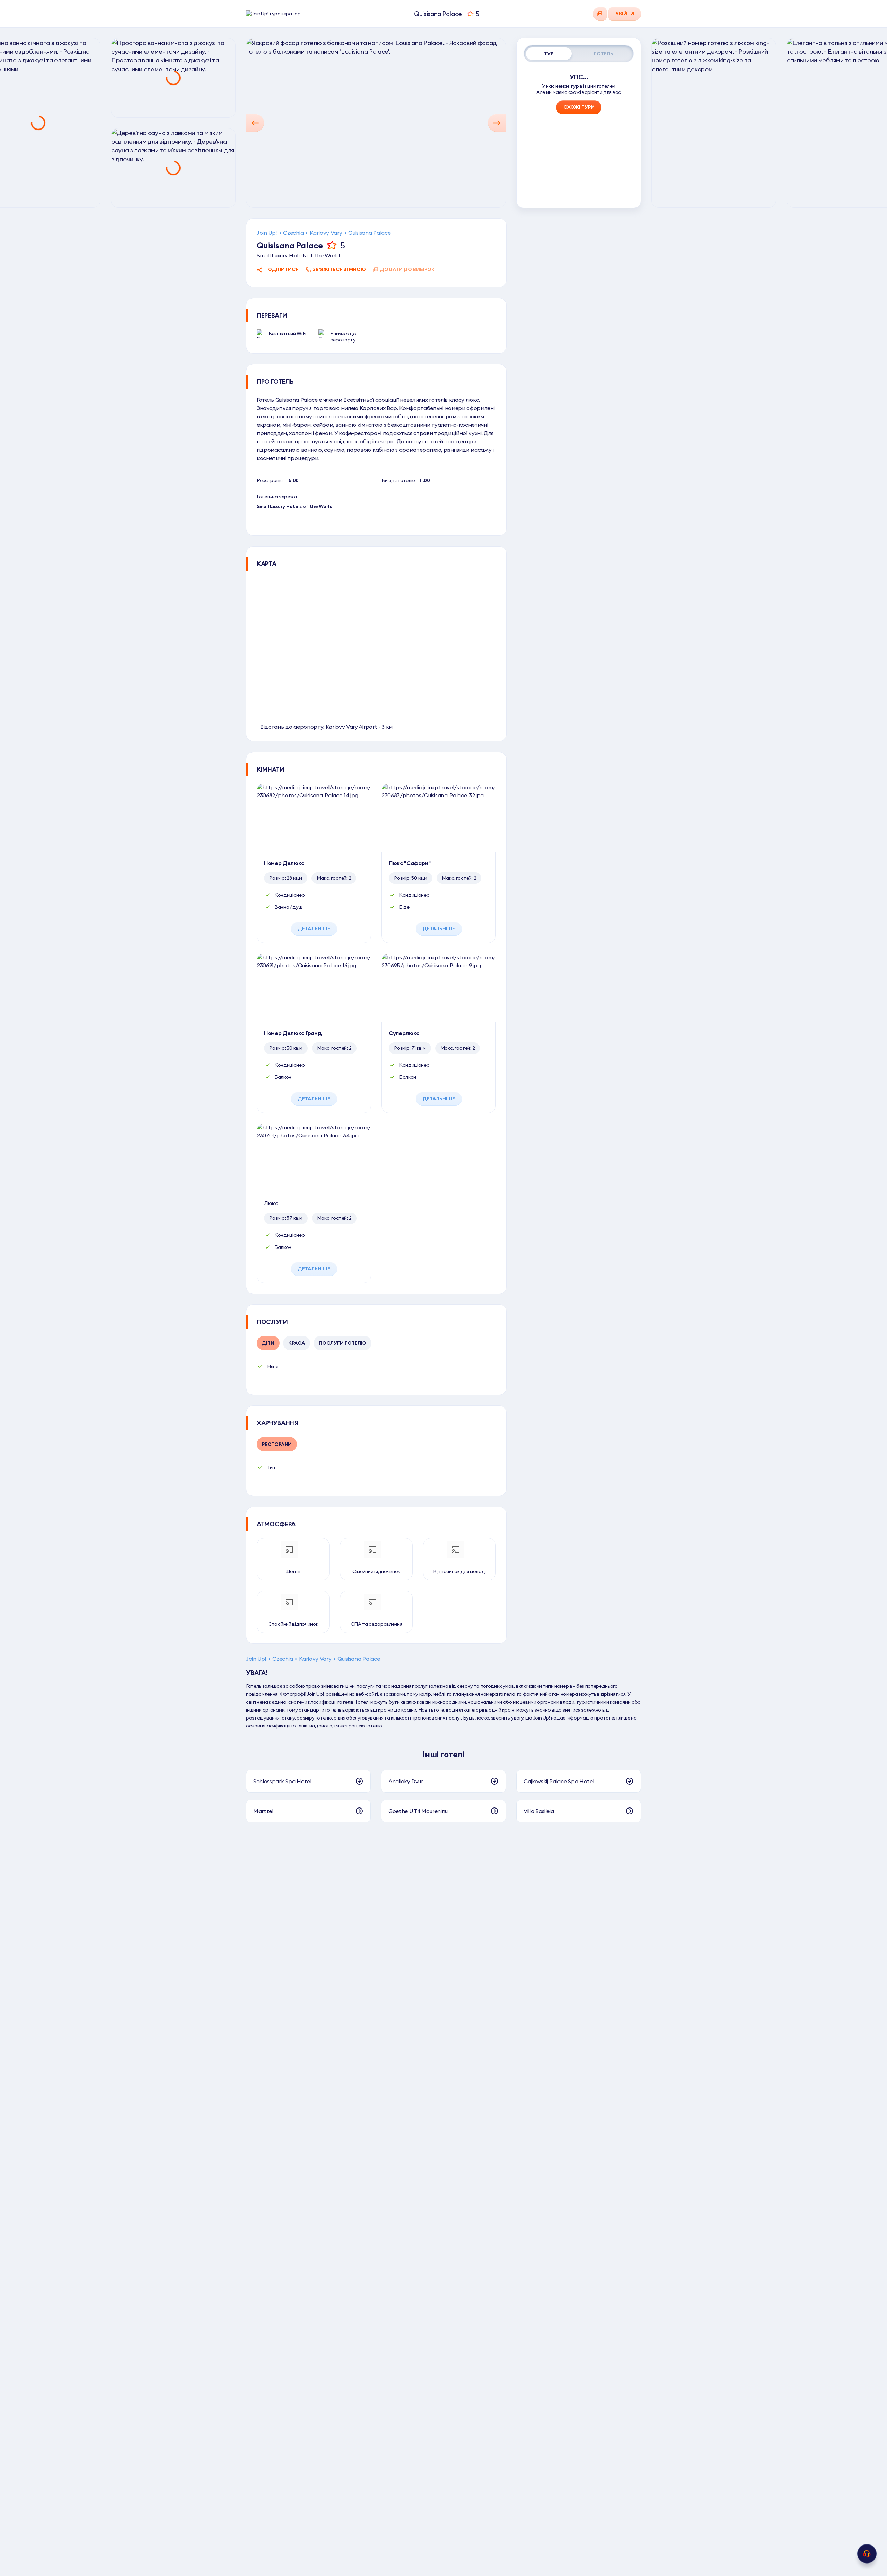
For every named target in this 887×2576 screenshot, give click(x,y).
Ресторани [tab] (277, 1444)
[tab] (549, 54)
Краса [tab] (297, 1343)
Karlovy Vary (326, 233)
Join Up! (267, 233)
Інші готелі (443, 1754)
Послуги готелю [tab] (342, 1343)
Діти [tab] (268, 1343)
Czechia (293, 233)
